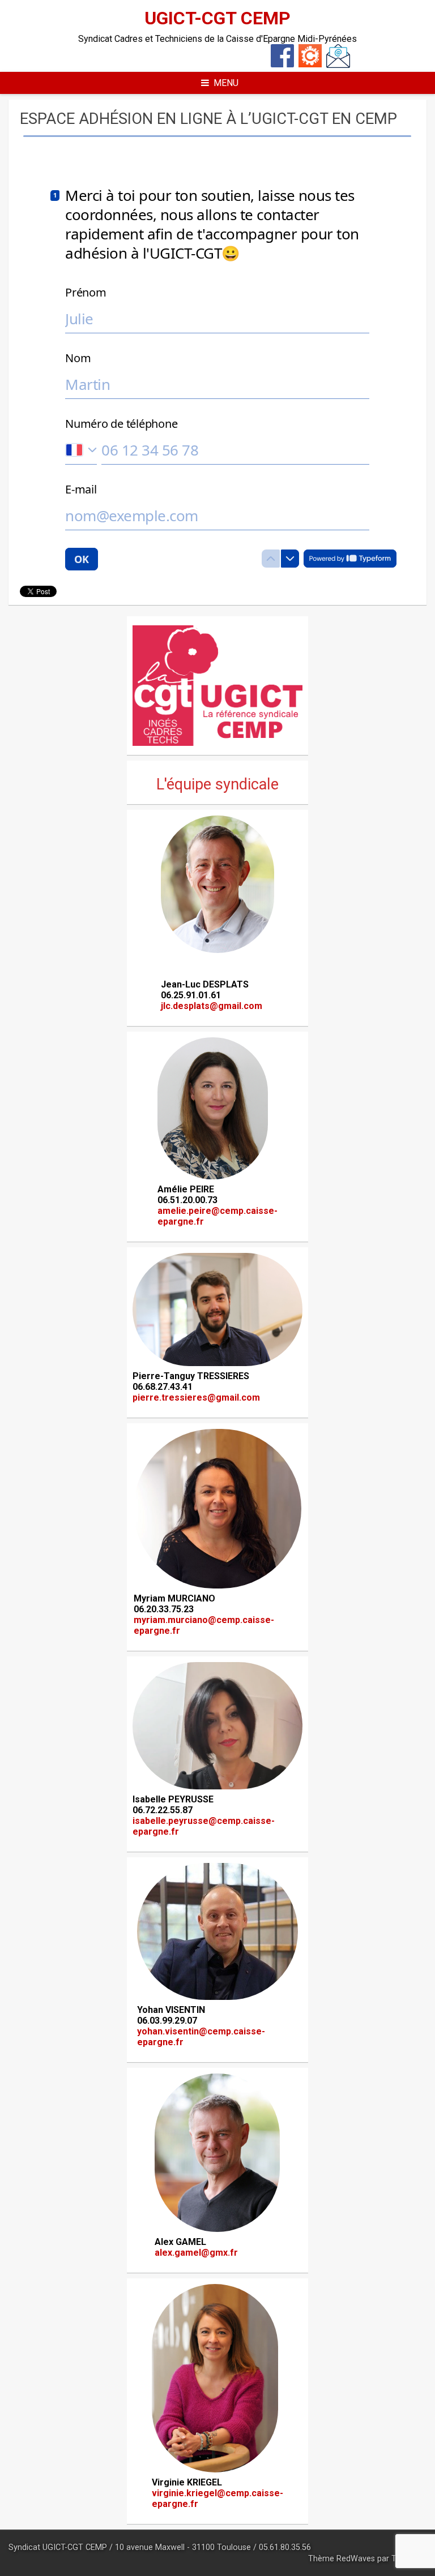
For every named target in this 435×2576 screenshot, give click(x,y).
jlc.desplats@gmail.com (212, 1006)
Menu (226, 83)
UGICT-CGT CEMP (217, 18)
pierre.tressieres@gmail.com (196, 1398)
